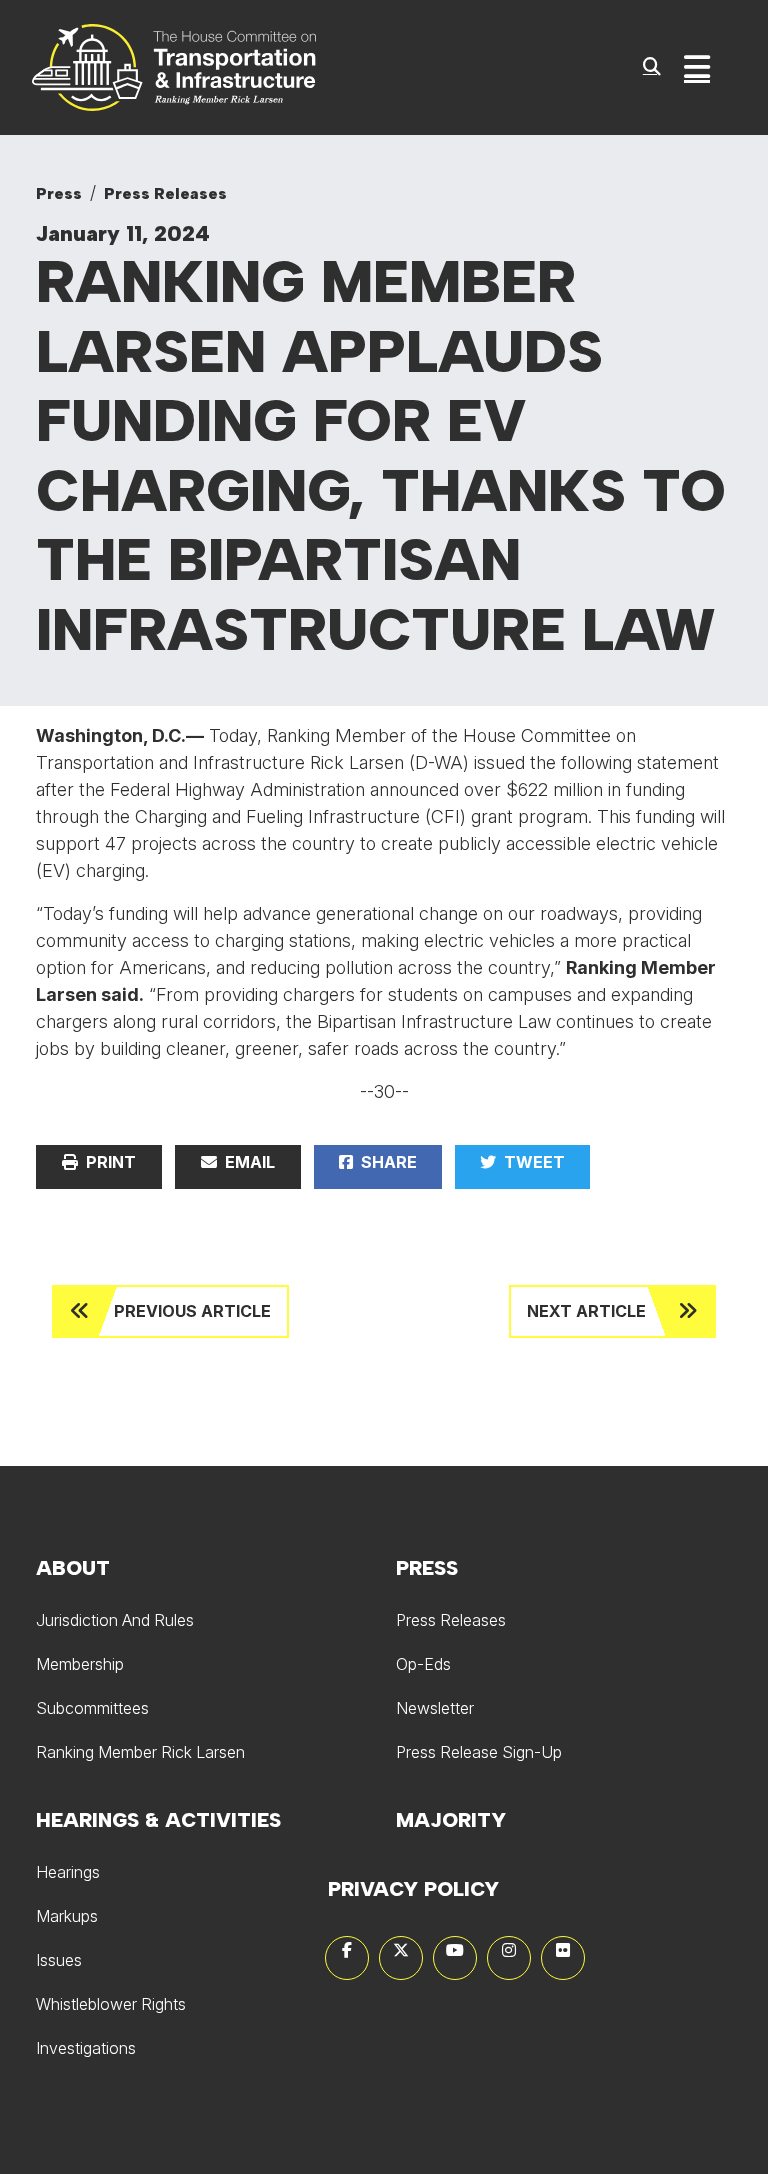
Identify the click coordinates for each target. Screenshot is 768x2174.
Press (59, 193)
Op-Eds (423, 1664)
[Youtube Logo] (455, 1958)
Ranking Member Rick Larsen (140, 1752)
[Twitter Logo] (401, 1958)
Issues (59, 1960)
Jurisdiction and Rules (115, 1620)
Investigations (86, 2048)
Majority (451, 1820)
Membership (80, 1664)
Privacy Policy (413, 1889)
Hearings (68, 1872)
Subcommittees (92, 1708)
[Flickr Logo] (563, 1958)
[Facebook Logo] (347, 1958)
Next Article (586, 1311)
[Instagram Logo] (509, 1958)
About (73, 1568)
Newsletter (435, 1708)
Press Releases (165, 193)
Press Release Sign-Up (479, 1752)
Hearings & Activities (158, 1820)
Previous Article (192, 1311)
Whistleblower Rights (111, 2004)
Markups (67, 1916)
